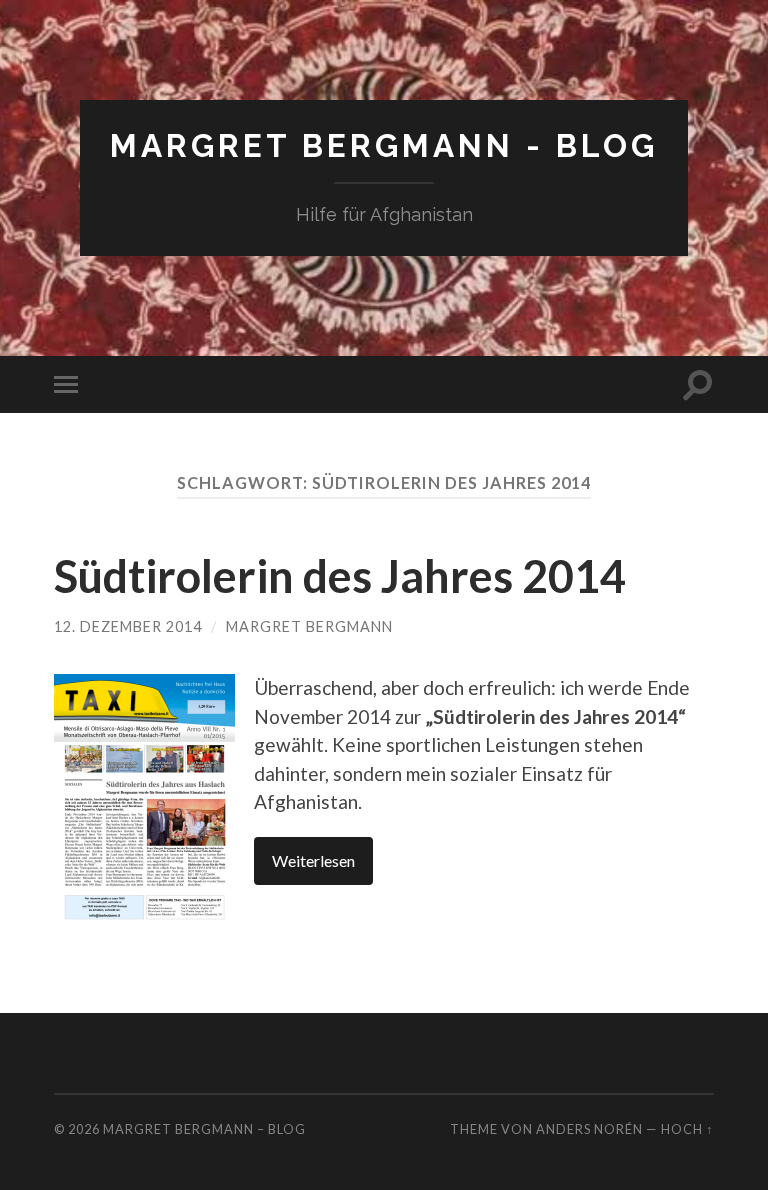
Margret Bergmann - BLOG (384, 145)
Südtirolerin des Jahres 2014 (340, 576)
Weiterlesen (313, 860)
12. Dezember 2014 (128, 626)
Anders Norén (589, 1129)
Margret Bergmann (309, 626)
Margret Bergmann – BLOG (204, 1129)
